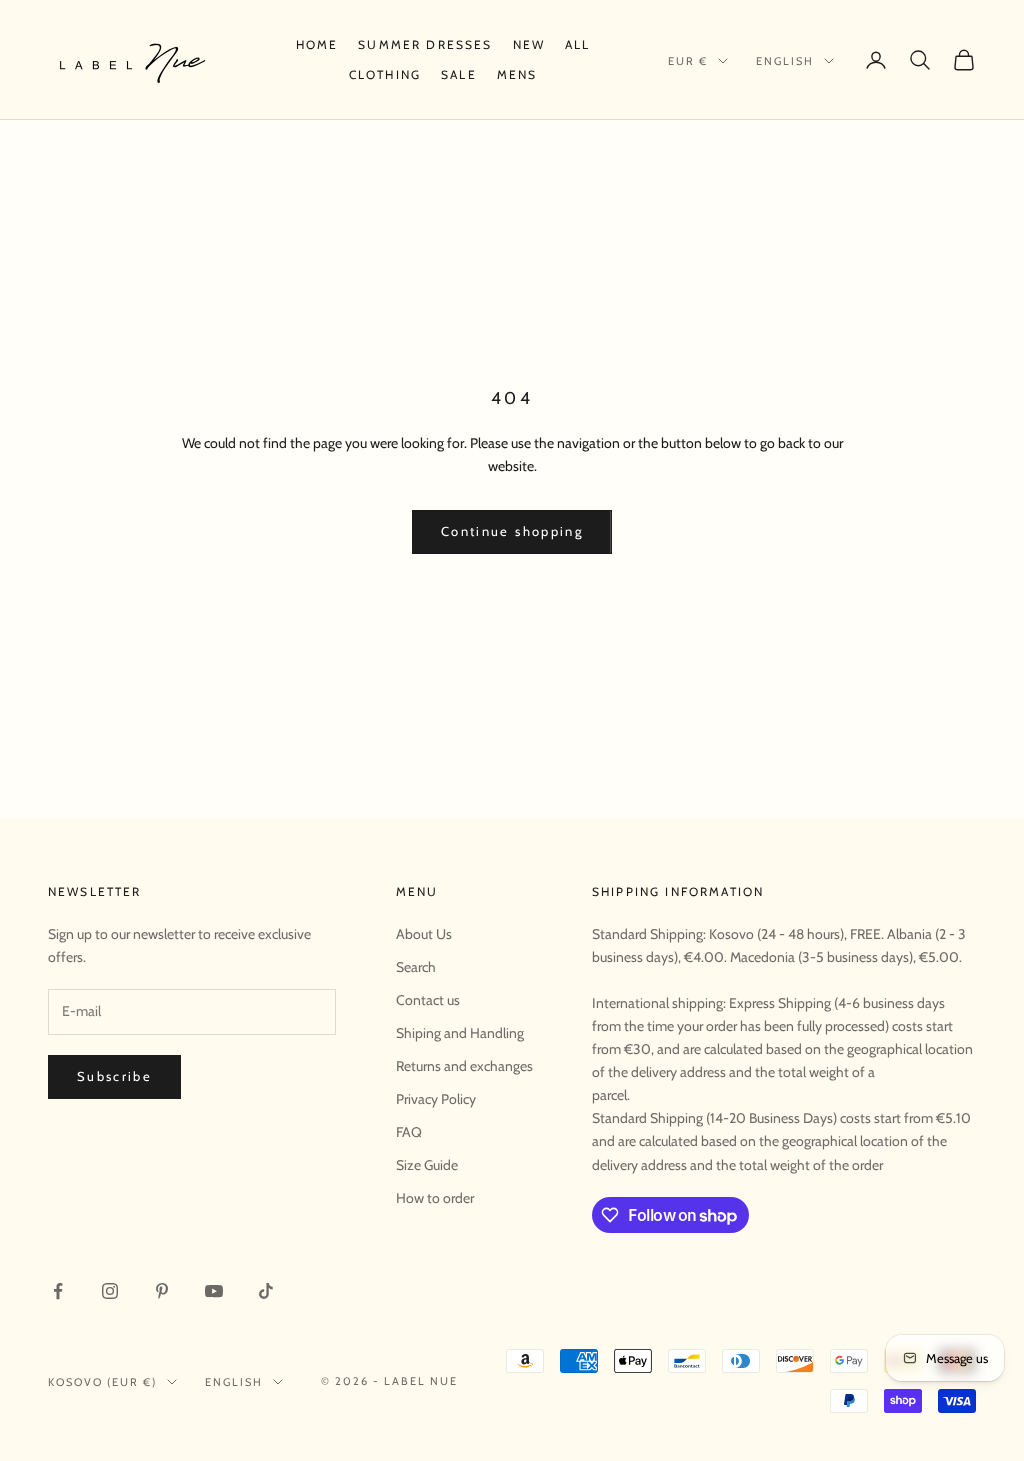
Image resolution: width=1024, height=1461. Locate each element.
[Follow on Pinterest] (162, 1291)
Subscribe (114, 1076)
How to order (435, 1198)
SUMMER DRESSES (425, 44)
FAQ (409, 1132)
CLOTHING (385, 74)
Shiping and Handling (460, 1033)
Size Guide (427, 1165)
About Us (424, 934)
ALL (577, 44)
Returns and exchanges (464, 1066)
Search (416, 967)
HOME (317, 44)
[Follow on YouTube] (214, 1291)
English (785, 61)
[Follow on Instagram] (110, 1291)
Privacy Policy (436, 1099)
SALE (459, 74)
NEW (529, 44)
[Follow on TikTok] (266, 1291)
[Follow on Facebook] (58, 1291)
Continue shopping (512, 531)
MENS (517, 74)
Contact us (428, 1000)
